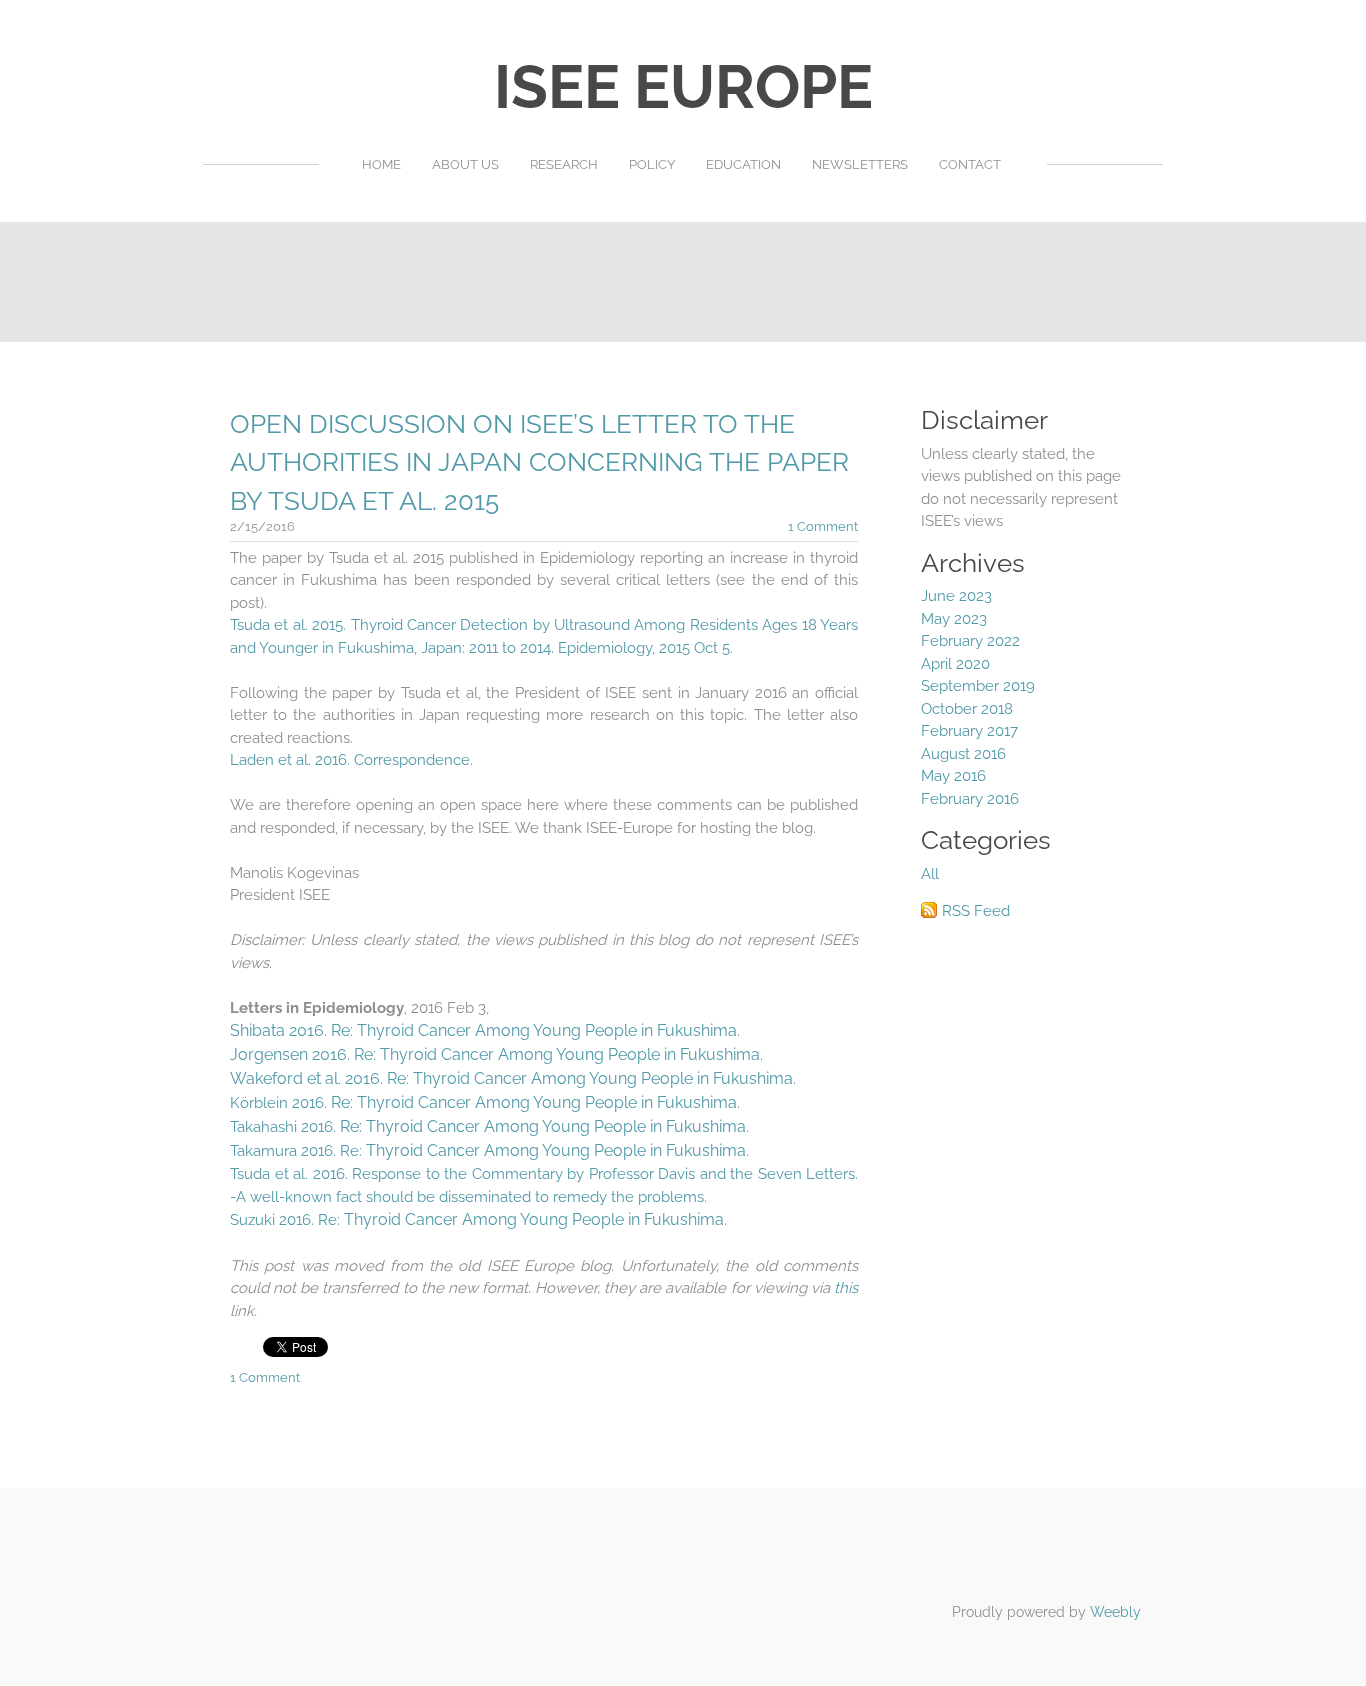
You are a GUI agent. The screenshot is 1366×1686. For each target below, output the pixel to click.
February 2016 (970, 799)
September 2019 (978, 686)
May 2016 (953, 776)
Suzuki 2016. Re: (287, 1220)
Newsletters (860, 164)
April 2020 (955, 664)
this (846, 1288)
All (930, 874)
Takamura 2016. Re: (489, 1151)
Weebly (1115, 1612)
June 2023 (956, 596)
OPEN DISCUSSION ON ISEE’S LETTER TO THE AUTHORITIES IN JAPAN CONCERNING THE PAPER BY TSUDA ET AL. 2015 (539, 462)
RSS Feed (976, 911)
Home (381, 164)
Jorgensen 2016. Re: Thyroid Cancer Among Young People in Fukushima (495, 1054)
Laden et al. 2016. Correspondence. (351, 760)
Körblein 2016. (485, 1103)
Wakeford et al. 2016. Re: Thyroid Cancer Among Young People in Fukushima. (513, 1078)
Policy (652, 164)
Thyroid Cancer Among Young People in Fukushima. (535, 1219)
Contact (970, 164)
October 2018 (967, 709)
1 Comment (823, 526)
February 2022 (970, 641)
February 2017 (969, 731)
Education (743, 164)
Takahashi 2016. (489, 1127)
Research (564, 164)
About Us (465, 164)
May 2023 (954, 619)
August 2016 (963, 754)
